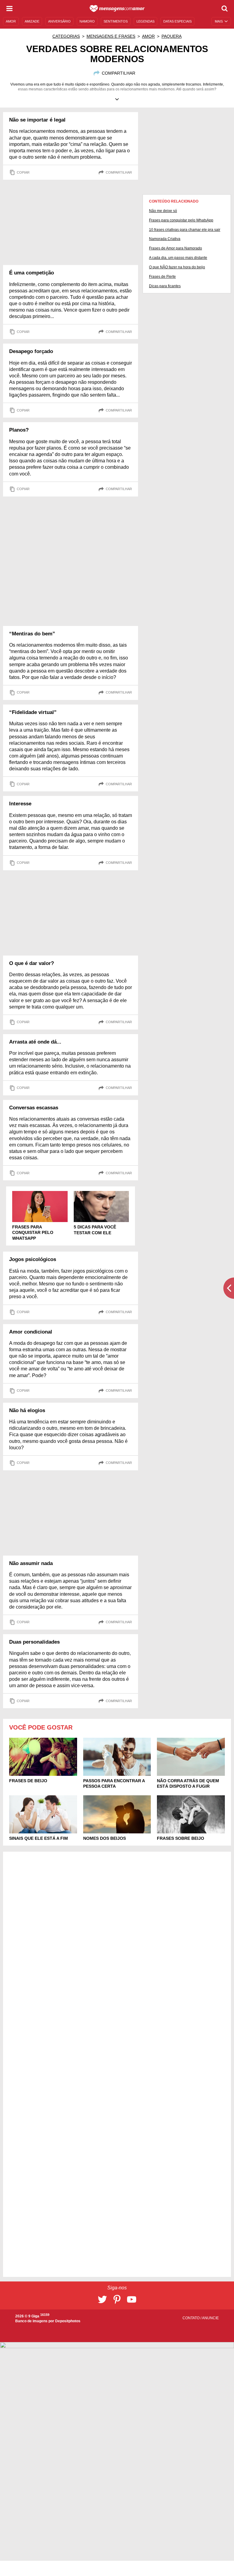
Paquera (172, 36)
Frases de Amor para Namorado (175, 248)
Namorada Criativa (165, 239)
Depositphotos (68, 2321)
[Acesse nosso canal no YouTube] (132, 2299)
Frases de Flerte (162, 277)
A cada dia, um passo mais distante (178, 258)
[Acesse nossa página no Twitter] (102, 2299)
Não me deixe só (163, 211)
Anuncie (210, 2318)
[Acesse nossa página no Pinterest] (117, 2299)
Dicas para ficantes (165, 286)
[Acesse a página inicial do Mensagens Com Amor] (117, 9)
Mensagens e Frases (111, 36)
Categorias (66, 36)
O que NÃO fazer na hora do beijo (177, 267)
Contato (191, 2318)
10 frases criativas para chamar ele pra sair (185, 230)
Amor (148, 36)
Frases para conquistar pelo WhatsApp (181, 220)
